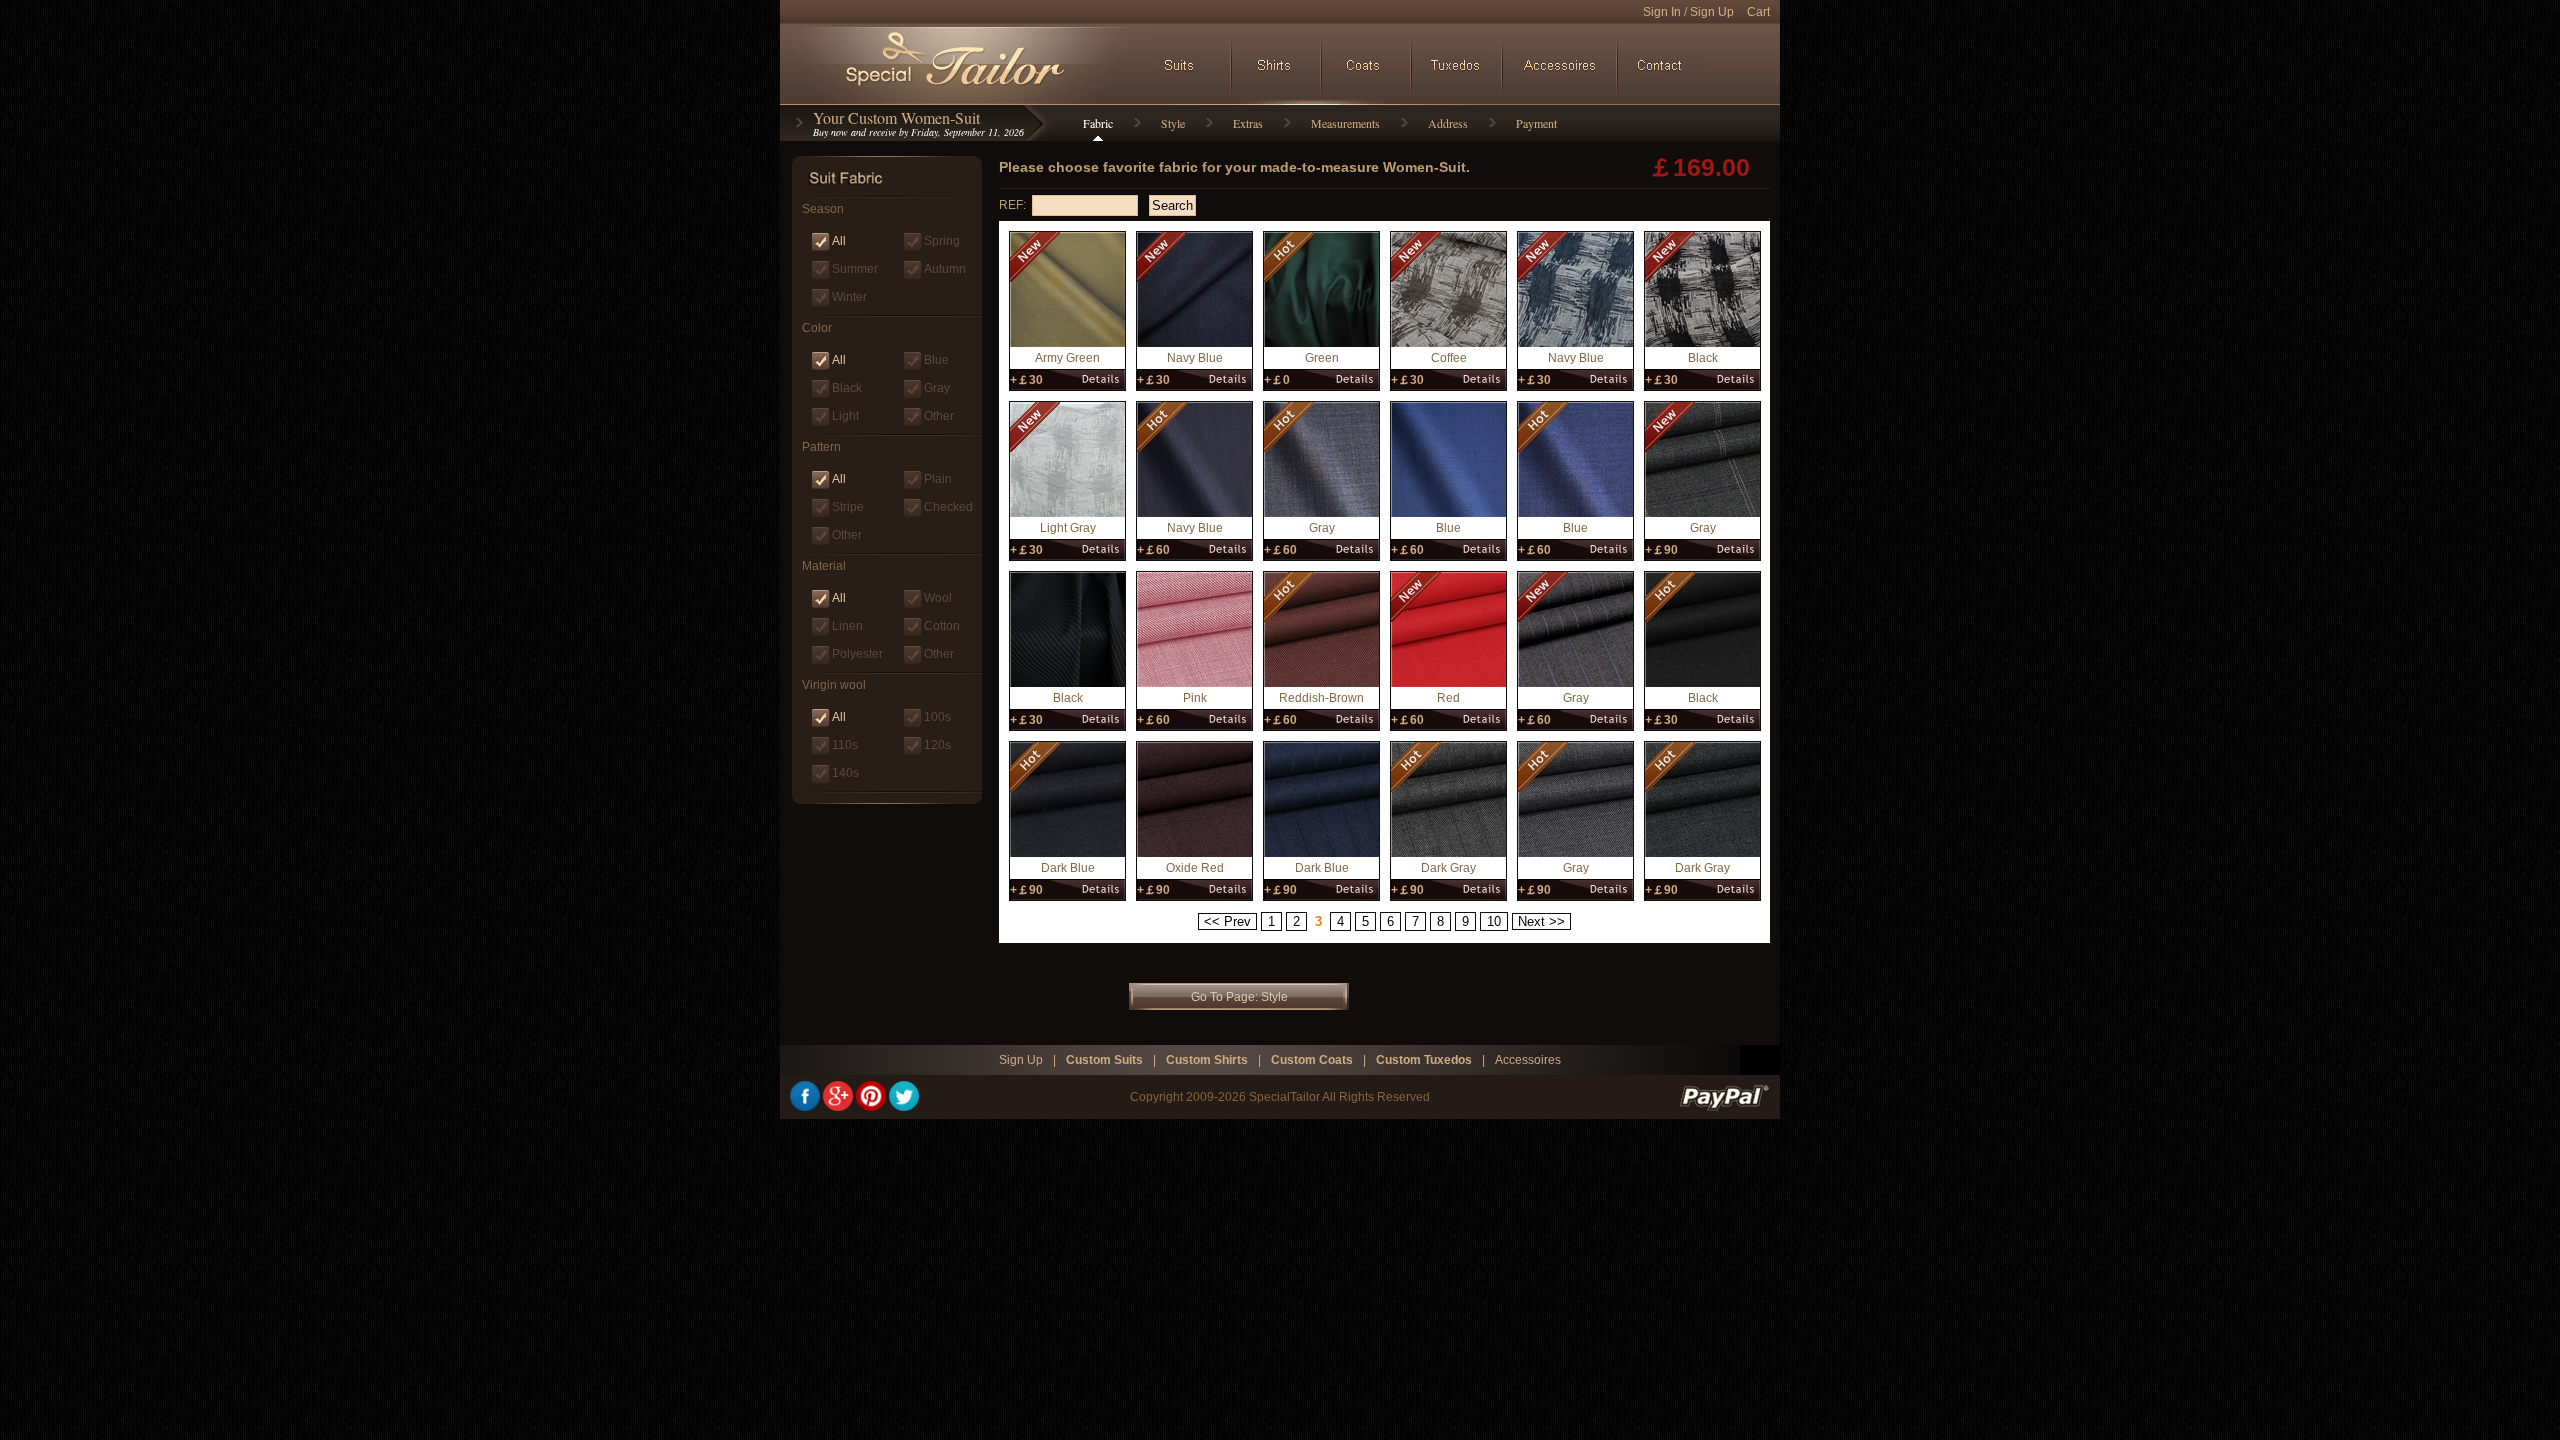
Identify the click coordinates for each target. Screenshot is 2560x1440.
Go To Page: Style (1239, 997)
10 (1494, 921)
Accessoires (1528, 1060)
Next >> (1541, 921)
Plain (938, 479)
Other (939, 416)
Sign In (1662, 12)
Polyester (857, 654)
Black (847, 388)
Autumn (945, 269)
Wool (938, 598)
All (839, 241)
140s (845, 773)
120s (937, 745)
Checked (948, 507)
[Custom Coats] (1367, 64)
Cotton (942, 626)
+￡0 (1277, 380)
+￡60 (1153, 550)
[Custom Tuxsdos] (1457, 64)
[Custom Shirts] (1277, 64)
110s (845, 745)
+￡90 (1661, 550)
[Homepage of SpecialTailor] (961, 64)
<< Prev (1227, 921)
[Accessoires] (1548, 64)
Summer (855, 269)
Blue (936, 360)
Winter (849, 297)
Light (845, 416)
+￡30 (1026, 380)
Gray (937, 388)
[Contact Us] (1663, 64)
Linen (847, 626)
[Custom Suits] (1187, 64)
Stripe (848, 507)
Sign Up (1712, 12)
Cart (1758, 12)
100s (937, 717)
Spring (942, 241)
